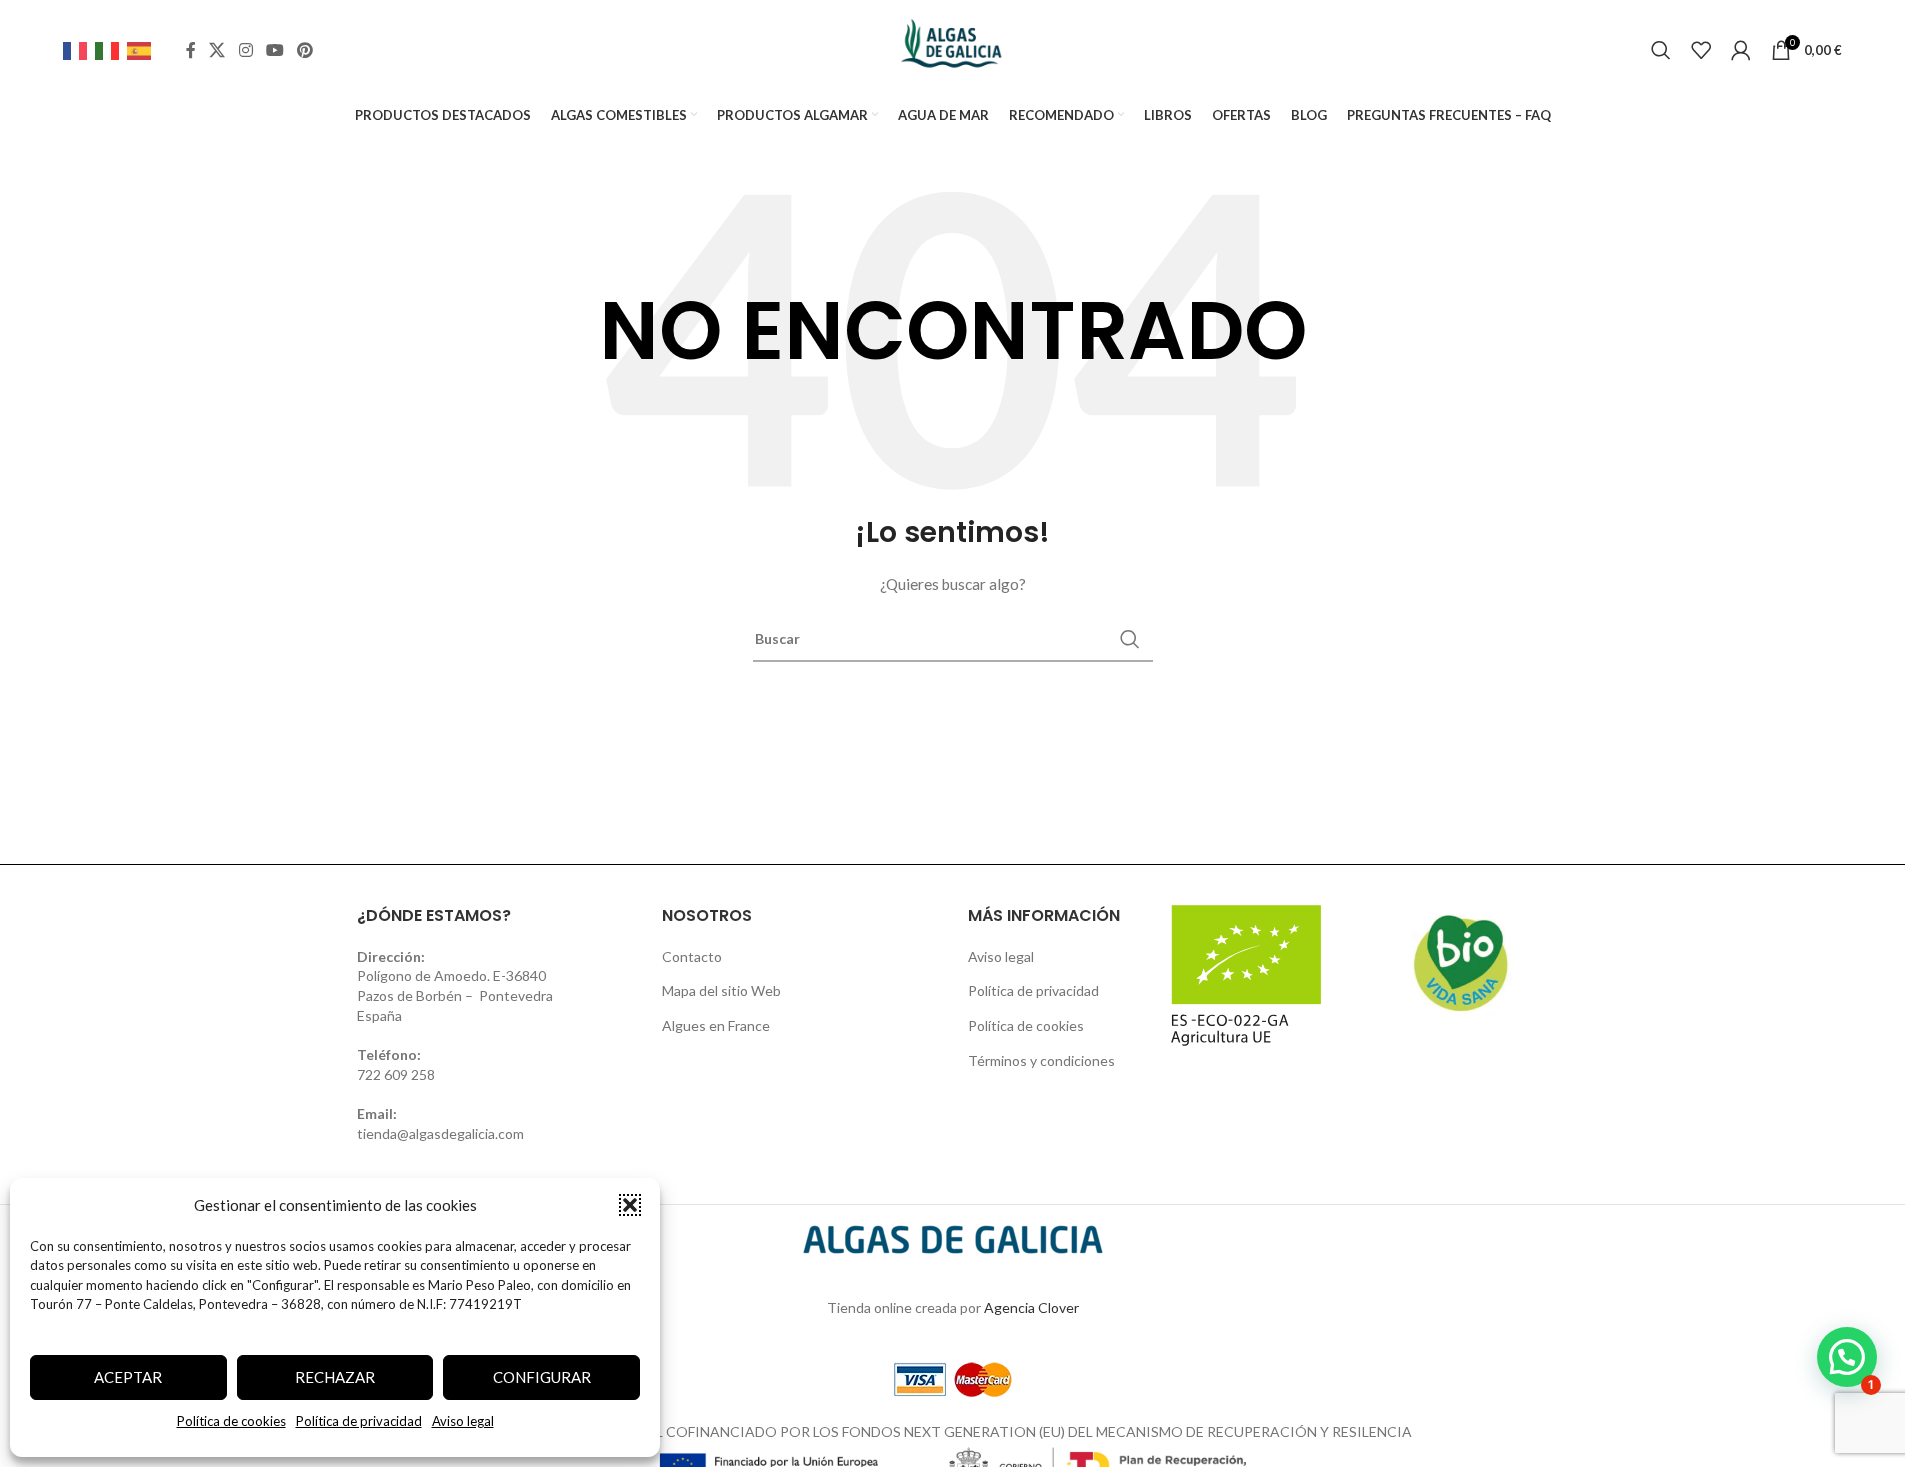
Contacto (692, 956)
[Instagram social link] (245, 50)
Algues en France (716, 1025)
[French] (79, 49)
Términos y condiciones (1041, 1060)
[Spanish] (143, 49)
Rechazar (335, 1377)
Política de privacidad (359, 1421)
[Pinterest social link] (305, 50)
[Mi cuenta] (1741, 50)
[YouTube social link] (274, 50)
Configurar (542, 1377)
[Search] (1661, 50)
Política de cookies (231, 1421)
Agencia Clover (1031, 1307)
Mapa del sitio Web (721, 990)
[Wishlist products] (1701, 50)
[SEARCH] (1130, 639)
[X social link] (217, 50)
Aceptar (128, 1377)
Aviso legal (463, 1421)
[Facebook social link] (191, 50)
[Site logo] (952, 48)
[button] (630, 1205)
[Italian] (111, 49)
